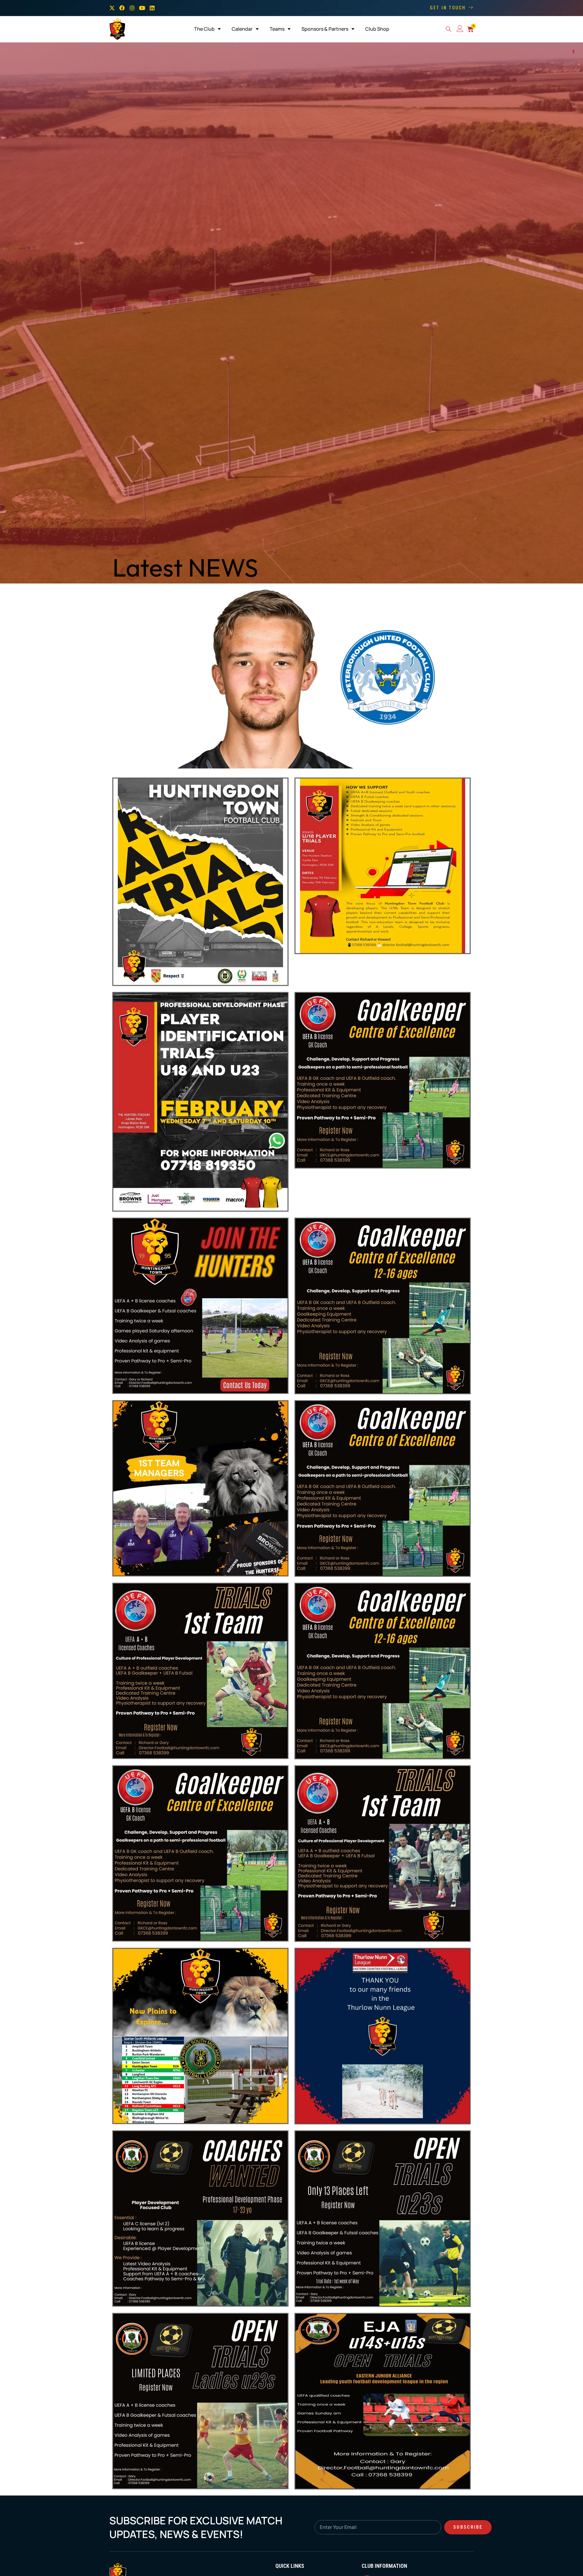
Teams (277, 29)
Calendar (242, 29)
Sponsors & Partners (325, 29)
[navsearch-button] (448, 30)
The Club (204, 29)
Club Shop (377, 29)
